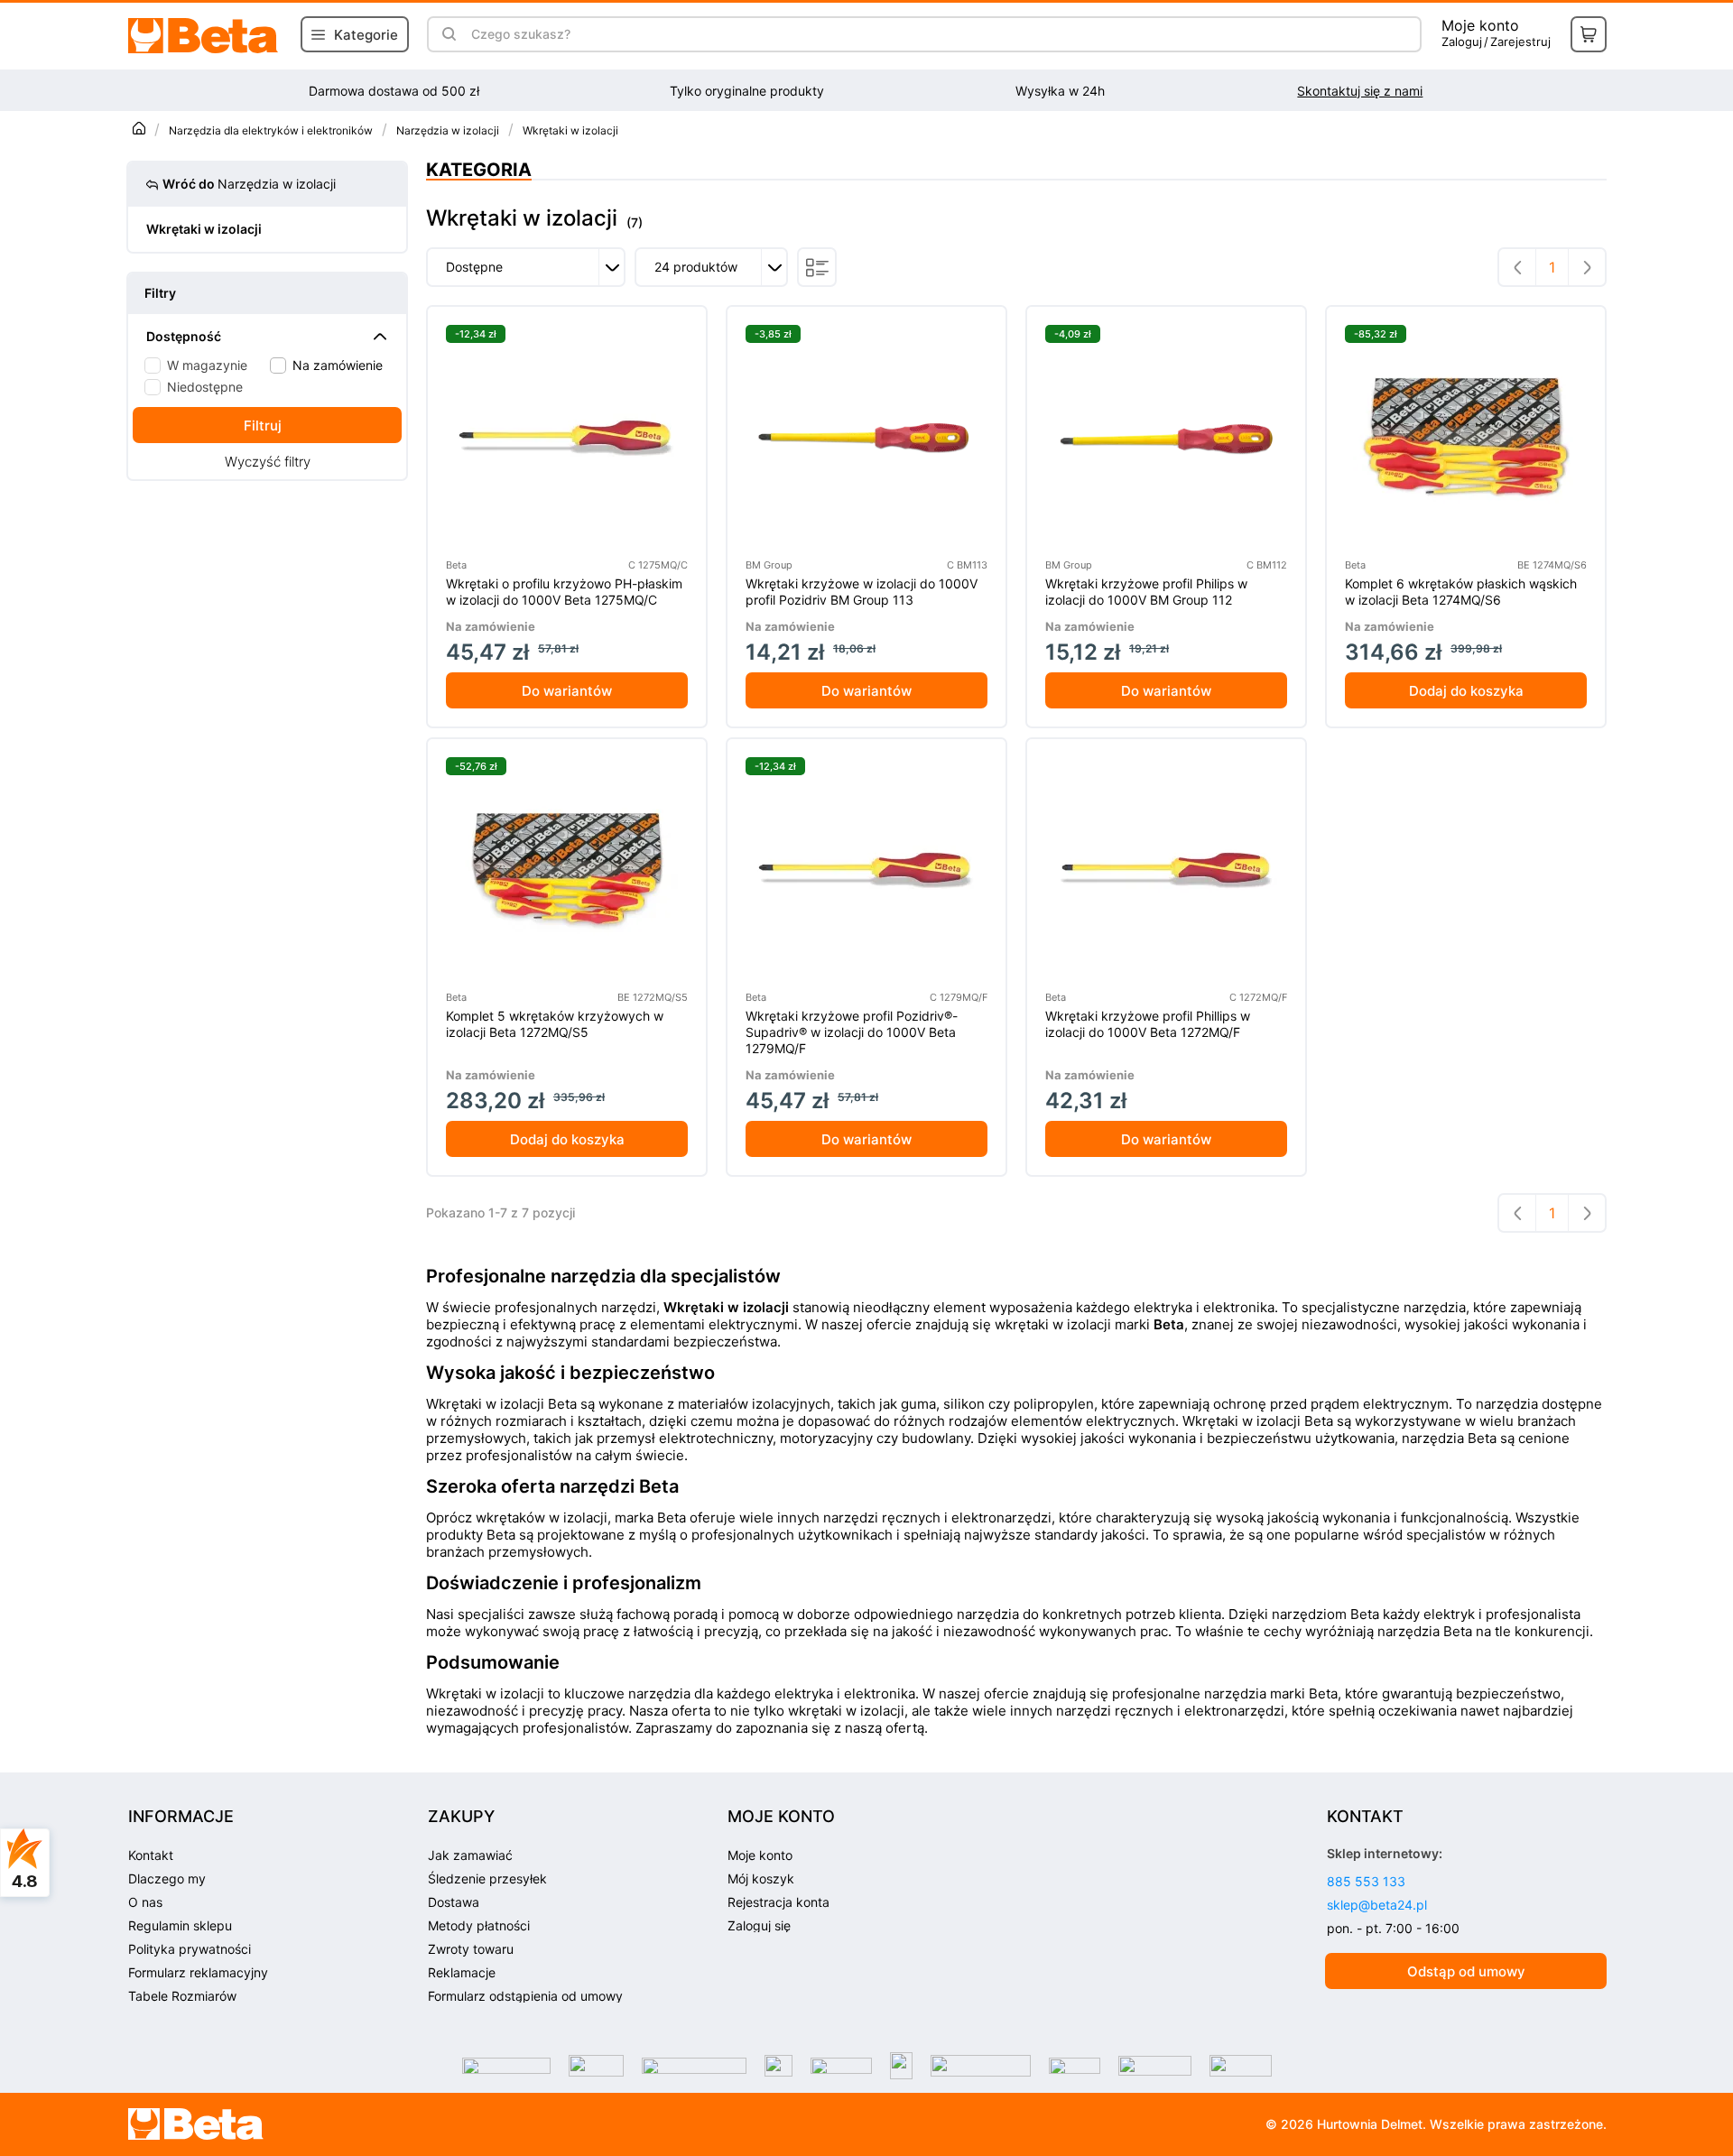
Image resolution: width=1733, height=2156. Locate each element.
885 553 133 (1366, 1881)
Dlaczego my (167, 1878)
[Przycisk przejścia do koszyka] (1589, 34)
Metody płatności (479, 1925)
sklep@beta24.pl (1377, 1905)
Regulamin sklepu (180, 1925)
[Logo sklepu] (197, 2124)
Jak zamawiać (470, 1855)
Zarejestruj (1520, 42)
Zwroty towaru (471, 1949)
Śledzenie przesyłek (487, 1878)
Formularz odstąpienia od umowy (525, 1996)
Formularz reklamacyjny (198, 1972)
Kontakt (151, 1855)
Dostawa (454, 1902)
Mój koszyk (761, 1878)
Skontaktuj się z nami (1360, 91)
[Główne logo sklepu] (204, 36)
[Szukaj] (449, 34)
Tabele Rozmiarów (182, 1996)
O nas (145, 1902)
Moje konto (1480, 25)
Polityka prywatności (190, 1949)
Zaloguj (1462, 42)
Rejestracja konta (778, 1902)
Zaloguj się (759, 1925)
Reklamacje (462, 1972)
